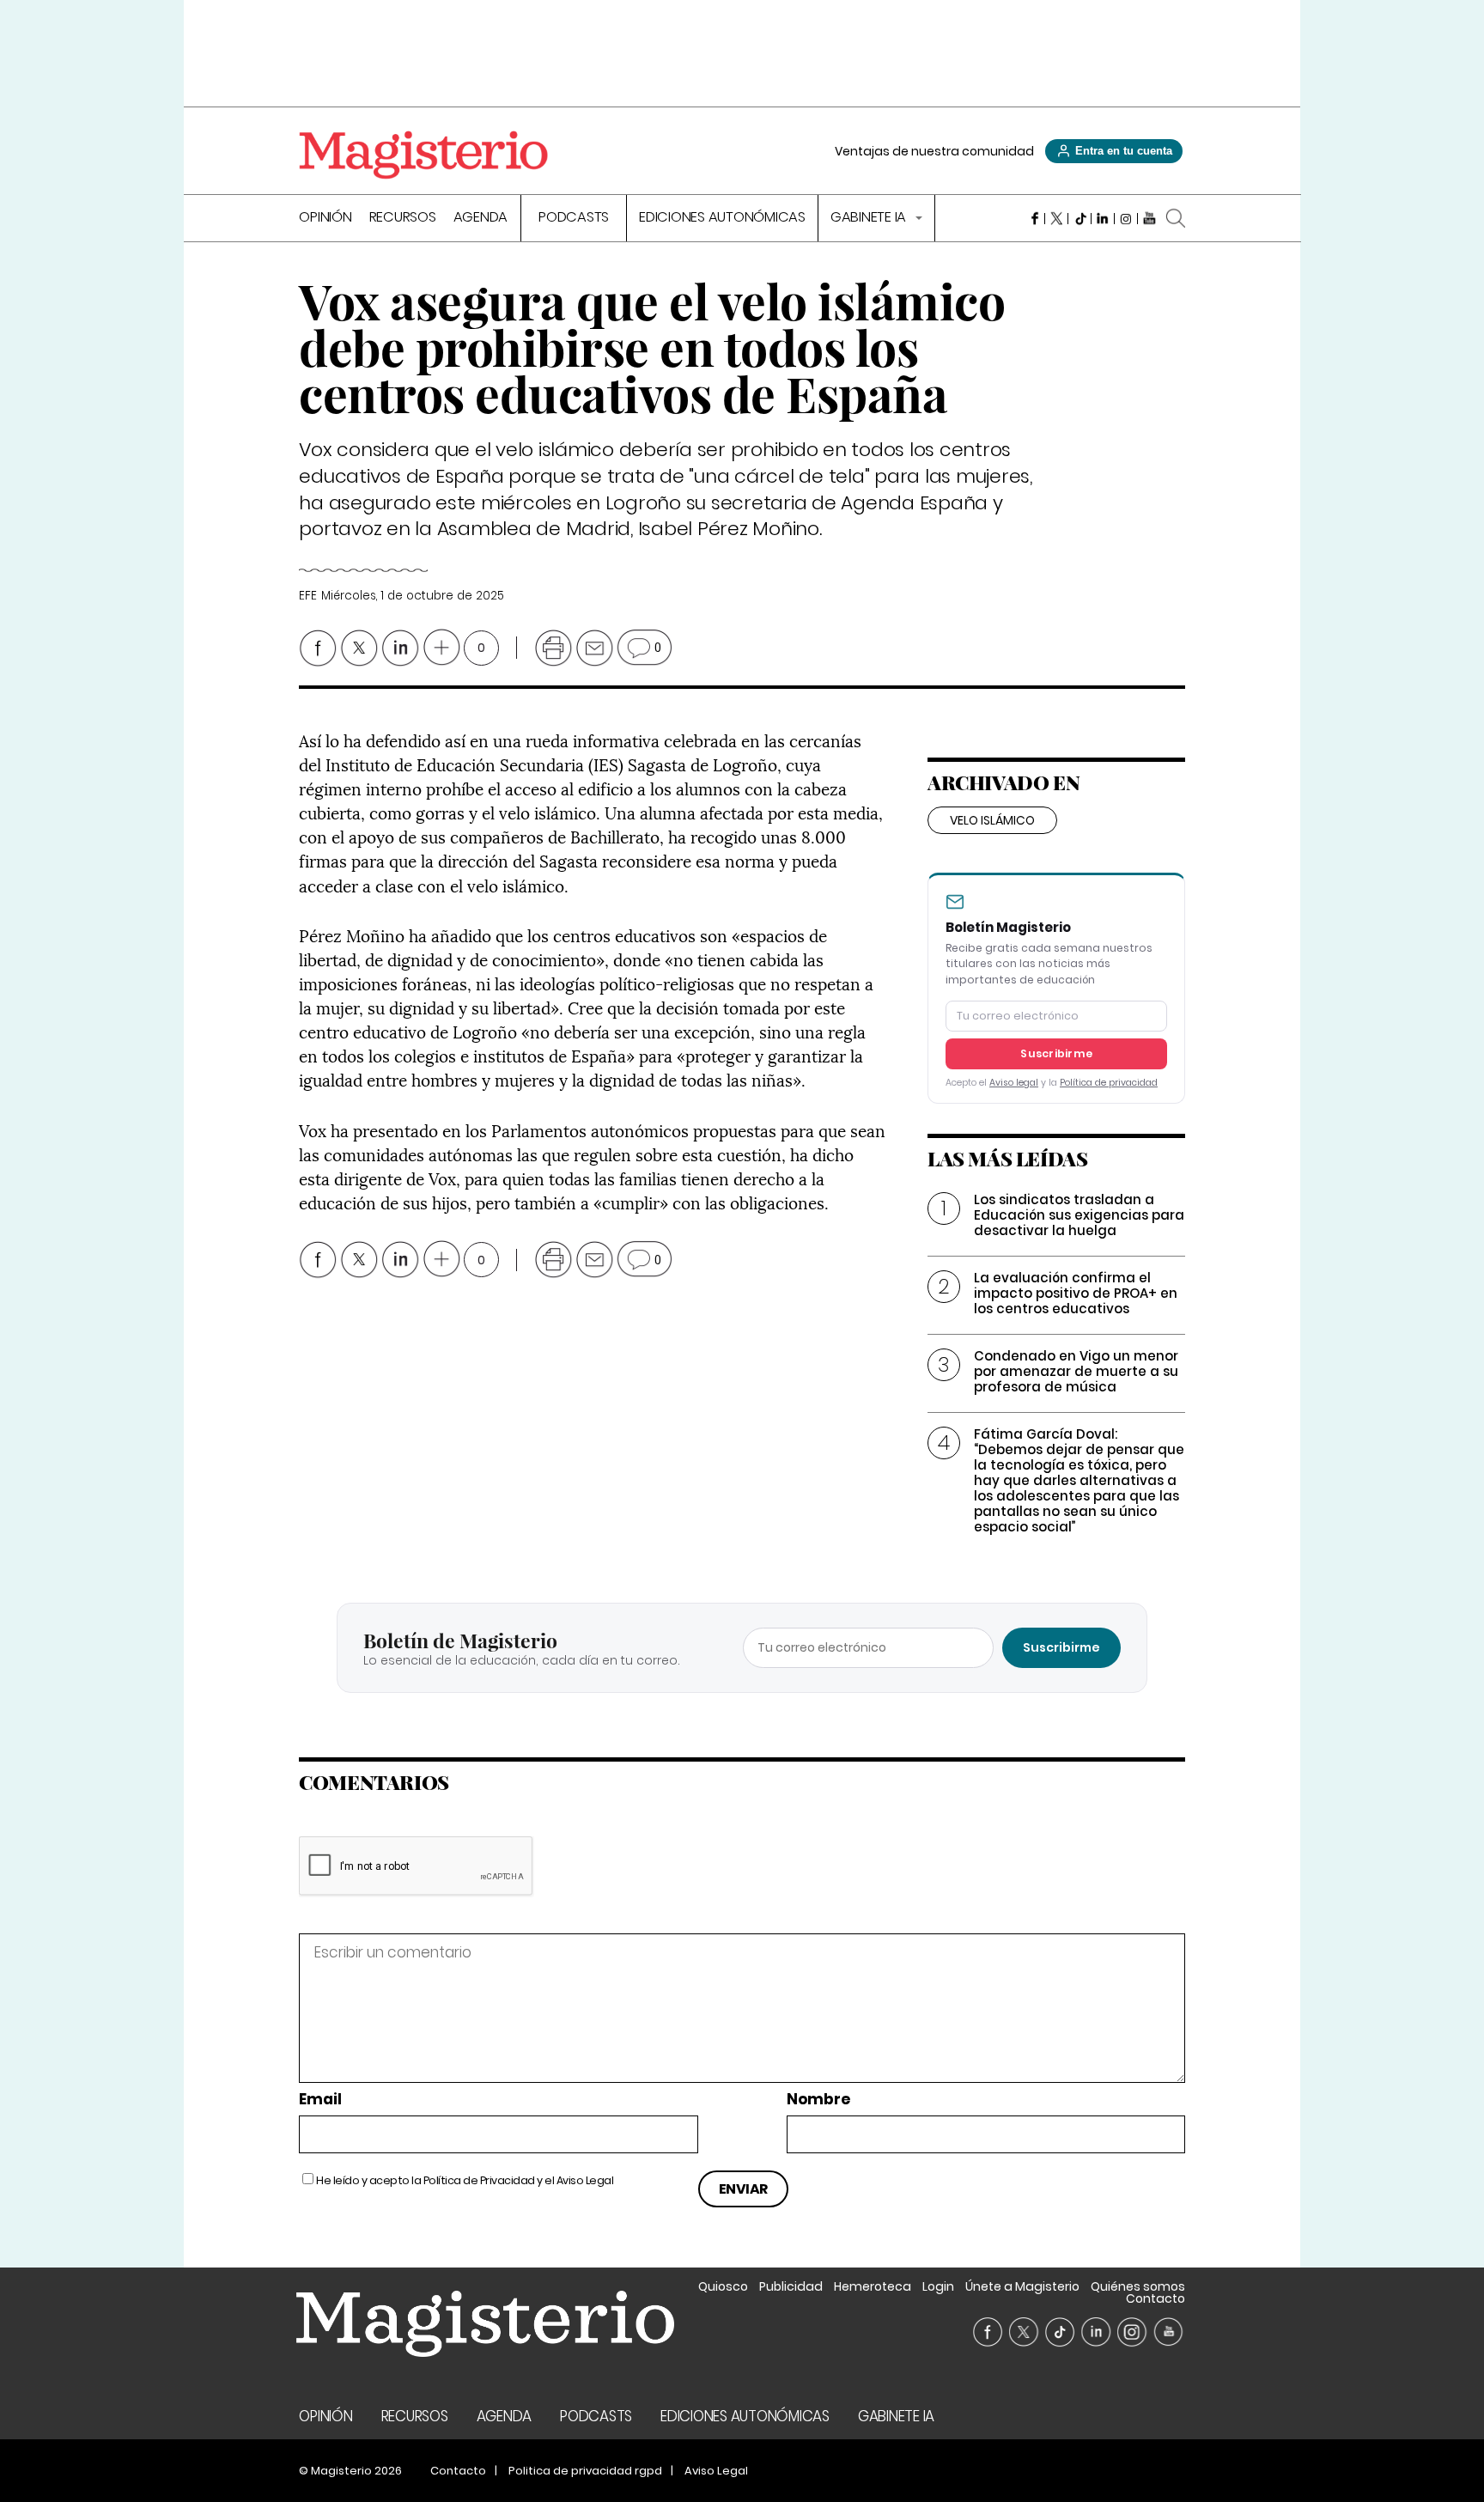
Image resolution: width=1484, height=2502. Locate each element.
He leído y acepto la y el (465, 2180)
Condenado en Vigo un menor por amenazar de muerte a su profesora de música (1076, 1371)
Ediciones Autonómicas (722, 219)
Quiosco (723, 2286)
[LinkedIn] (1103, 218)
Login (938, 2286)
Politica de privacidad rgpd (585, 2471)
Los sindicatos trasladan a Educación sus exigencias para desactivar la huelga (1079, 1215)
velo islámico (992, 820)
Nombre (818, 2100)
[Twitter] (1057, 218)
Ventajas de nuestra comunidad (934, 151)
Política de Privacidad (479, 2180)
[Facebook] (1034, 218)
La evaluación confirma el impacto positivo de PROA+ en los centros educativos (1076, 1293)
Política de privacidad (1109, 1083)
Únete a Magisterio (1022, 2286)
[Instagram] (1126, 218)
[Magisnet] (423, 155)
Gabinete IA (870, 219)
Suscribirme (1056, 1053)
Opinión (325, 219)
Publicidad (791, 2286)
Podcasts (574, 219)
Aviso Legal (585, 2180)
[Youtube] (1149, 218)
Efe (307, 596)
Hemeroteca (873, 2286)
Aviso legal (1014, 1083)
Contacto (1156, 2298)
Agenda (481, 219)
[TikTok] (1080, 218)
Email (320, 2100)
